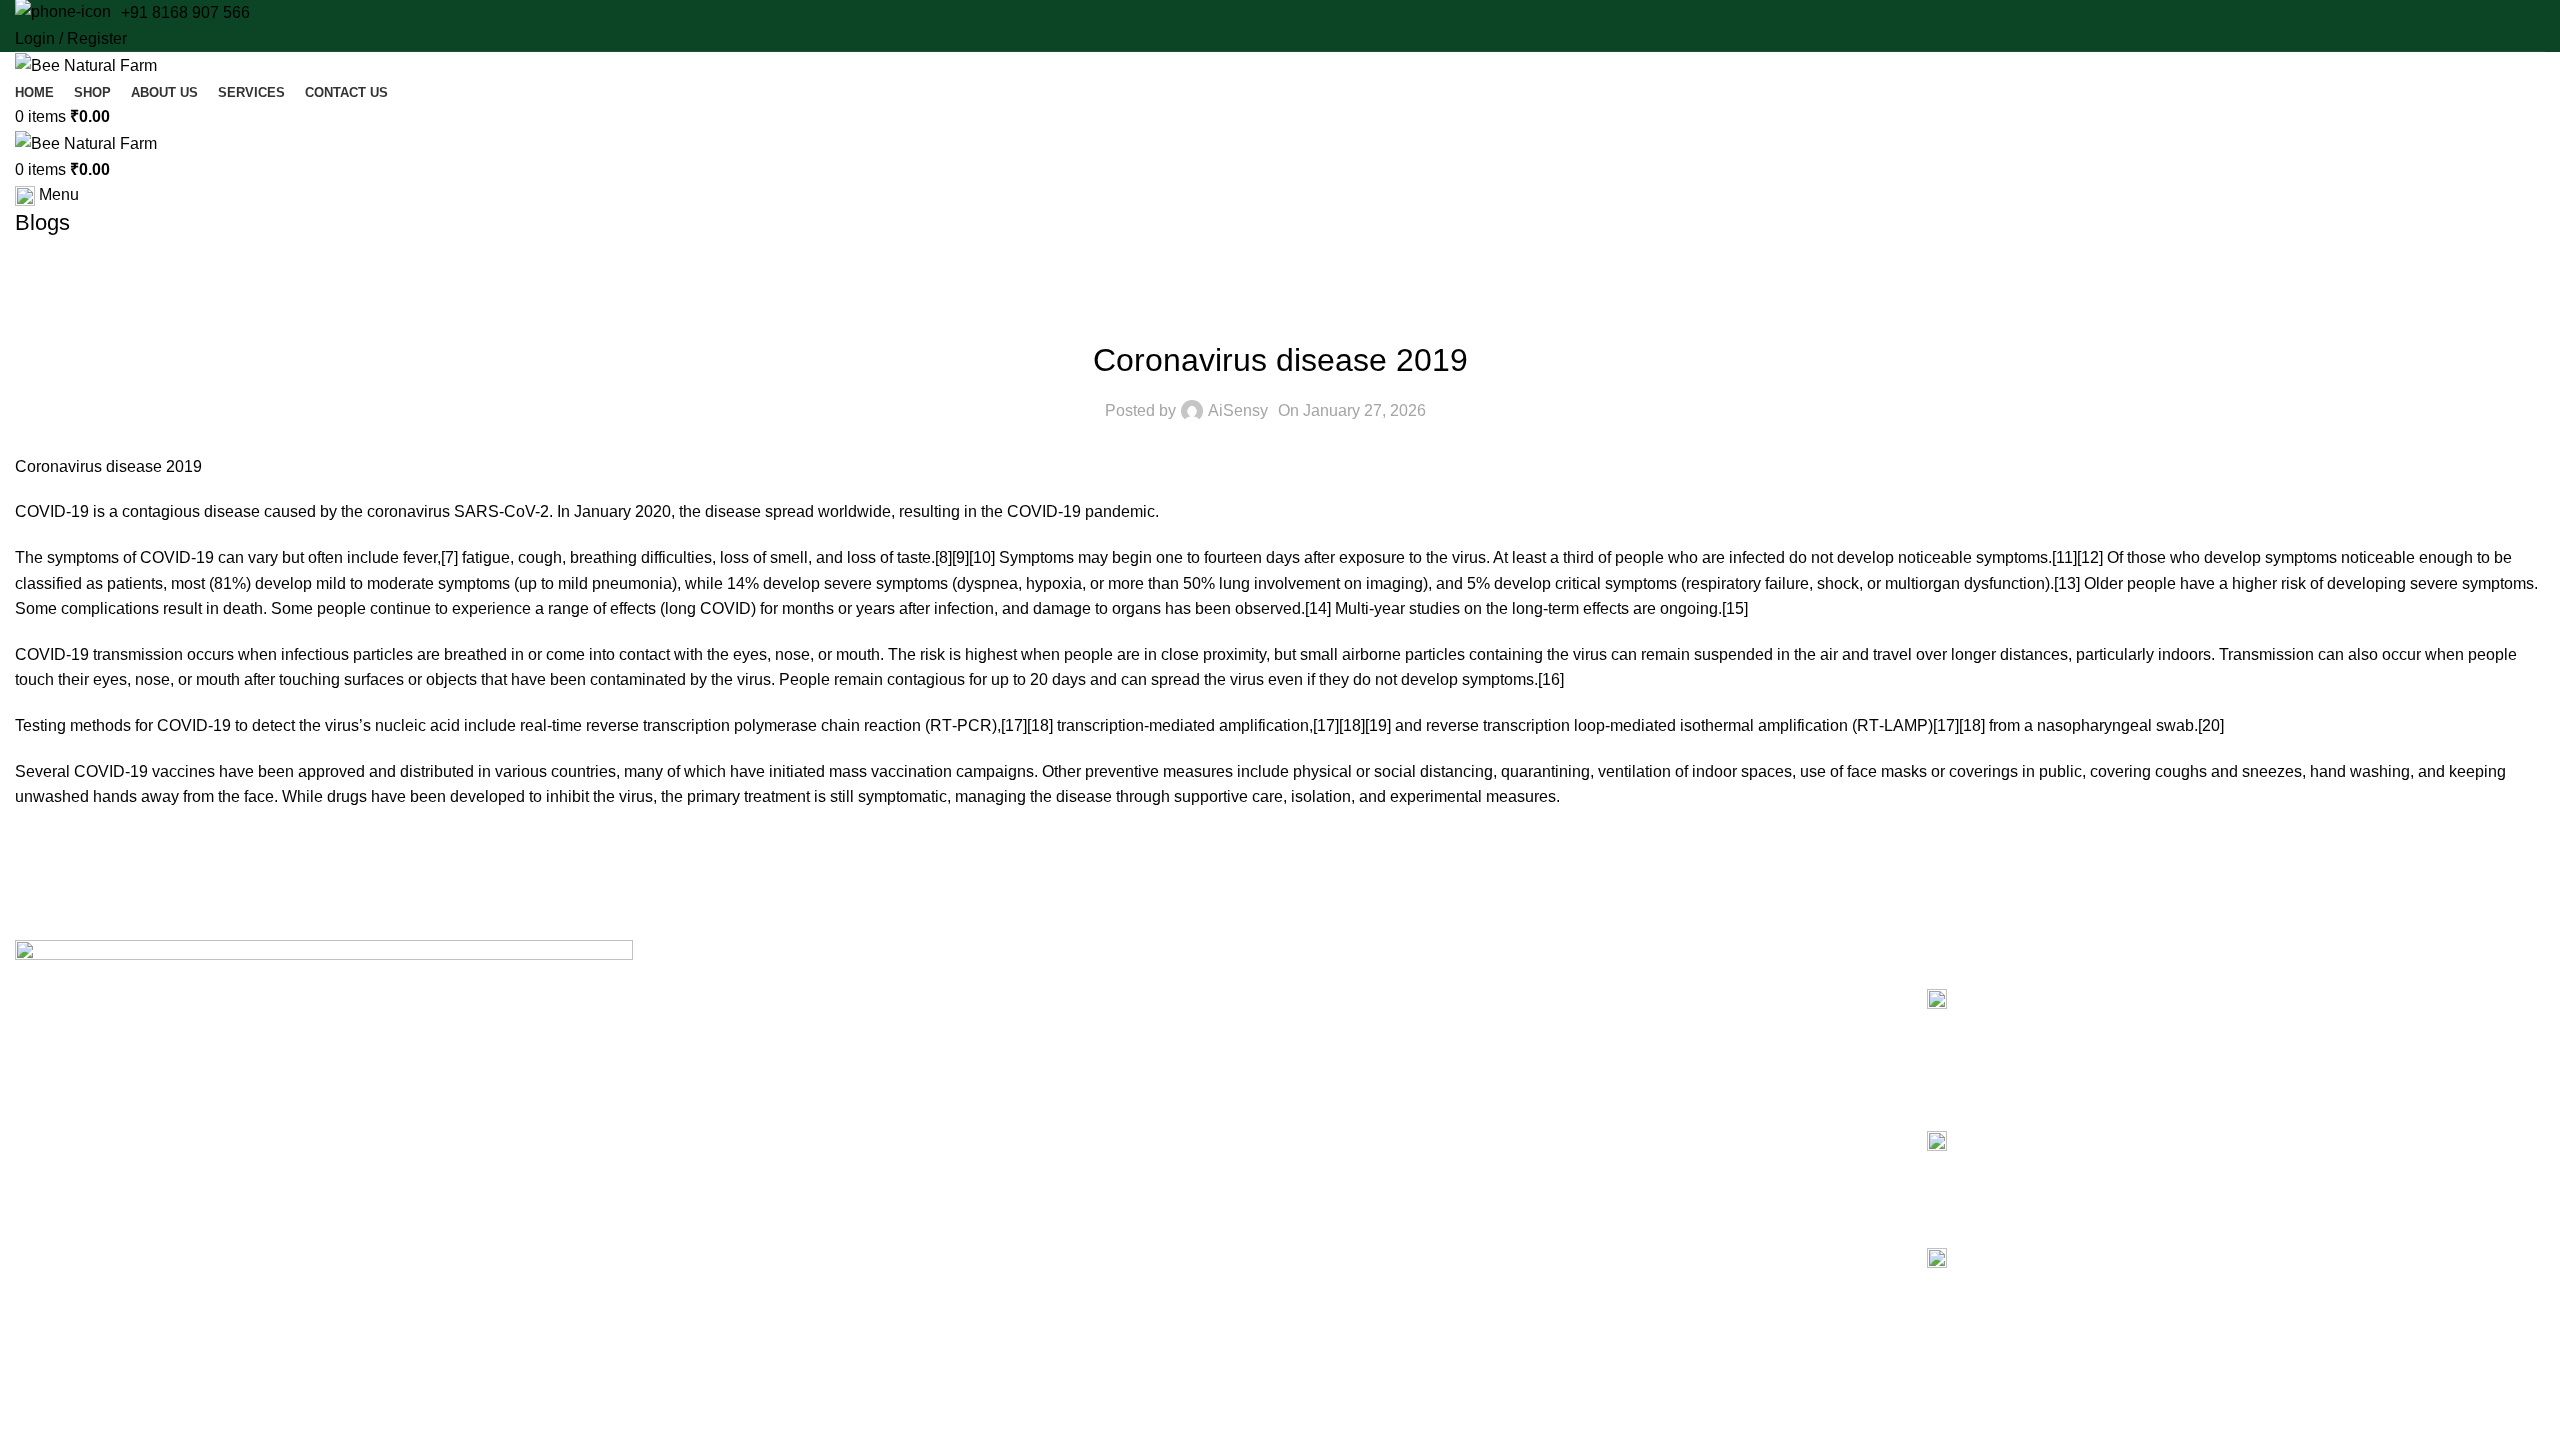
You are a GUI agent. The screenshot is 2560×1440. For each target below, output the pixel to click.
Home (692, 991)
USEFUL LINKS (1351, 957)
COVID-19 (52, 511)
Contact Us (708, 1128)
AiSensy (1238, 410)
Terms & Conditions (1371, 1025)
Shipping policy (1357, 1128)
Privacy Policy (1353, 991)
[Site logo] (86, 64)
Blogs (690, 1094)
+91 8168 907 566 (185, 12)
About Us (702, 1025)
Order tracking (1355, 1094)
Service (696, 1059)
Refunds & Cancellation (1384, 1059)
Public (1280, 310)
